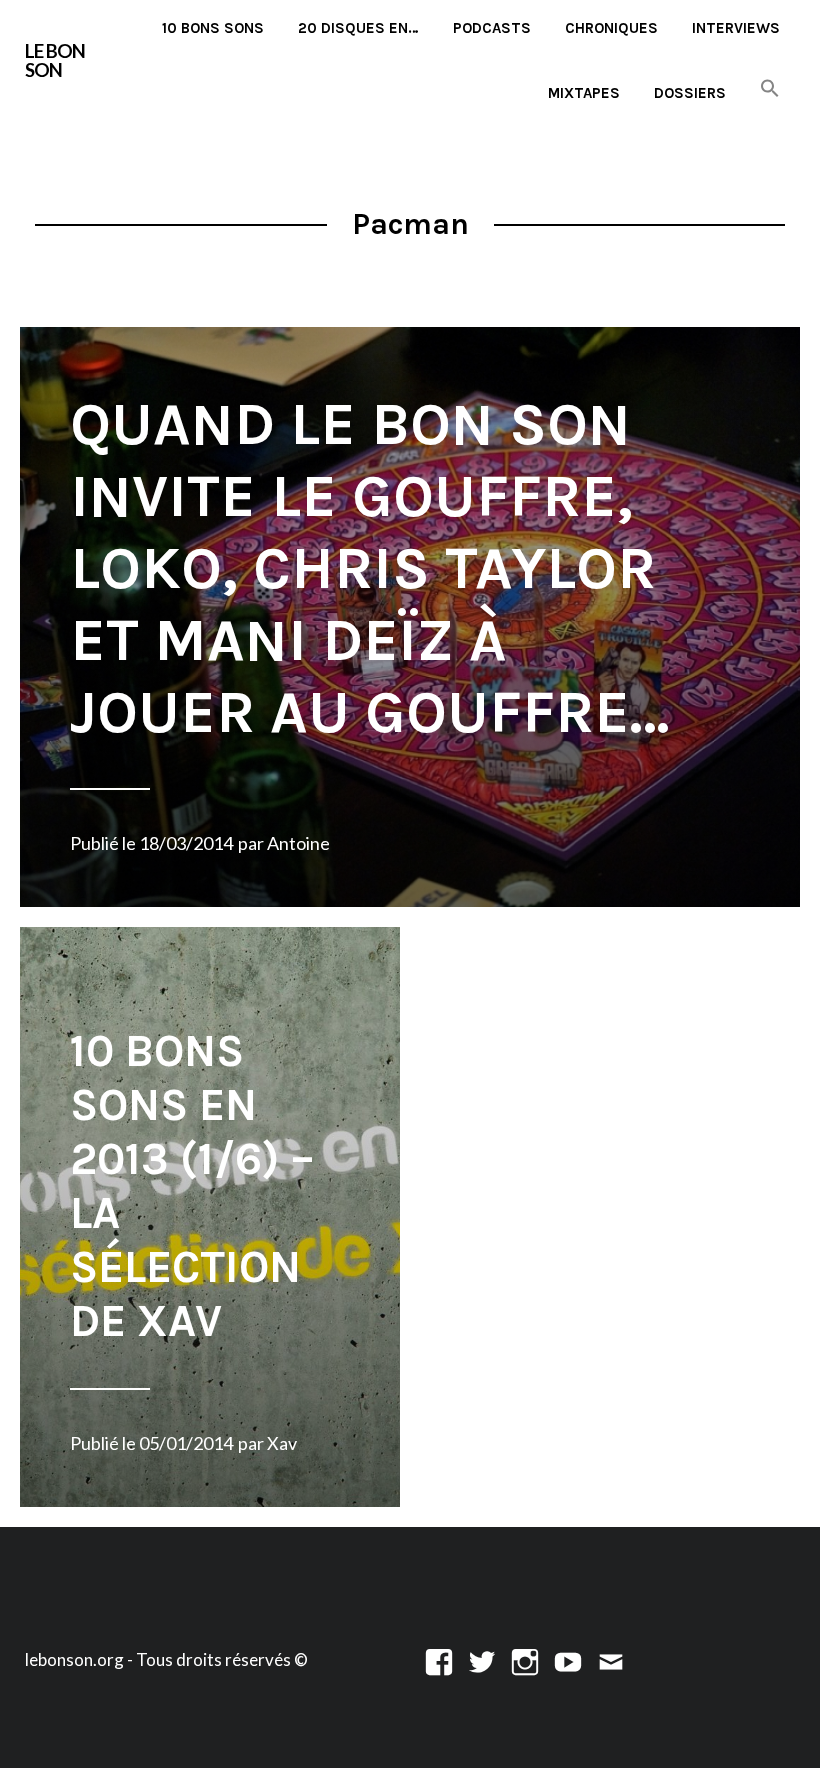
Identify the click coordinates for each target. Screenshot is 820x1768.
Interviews (736, 28)
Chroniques (611, 28)
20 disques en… (358, 28)
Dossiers (690, 93)
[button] (770, 89)
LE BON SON (55, 60)
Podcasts (492, 28)
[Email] (611, 1659)
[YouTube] (568, 1659)
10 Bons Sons (213, 28)
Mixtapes (584, 93)
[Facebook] (439, 1659)
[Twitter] (482, 1659)
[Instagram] (525, 1659)
